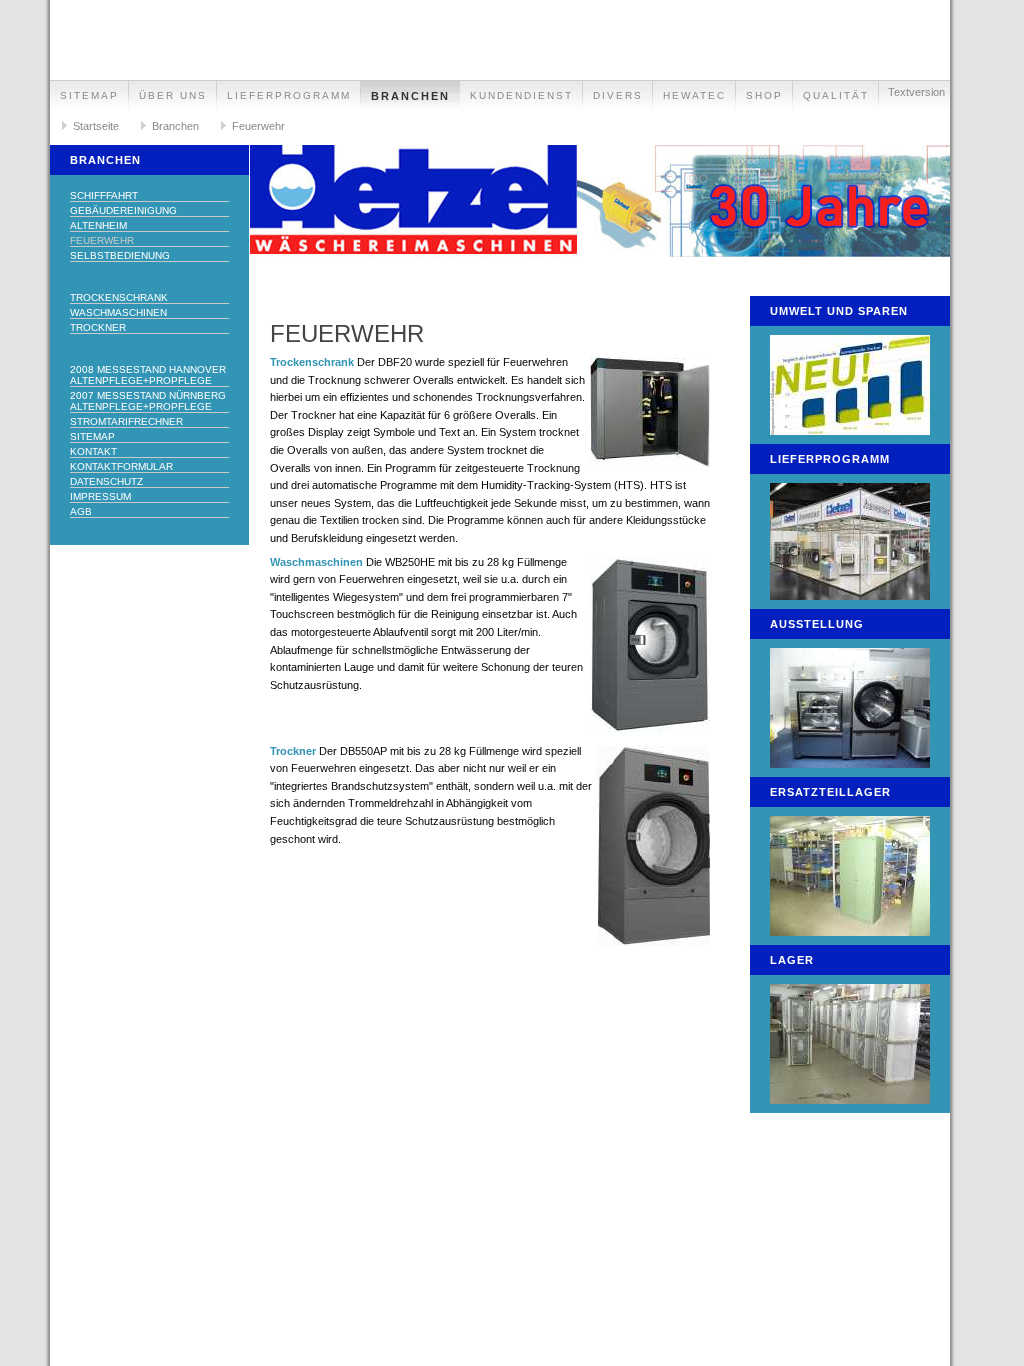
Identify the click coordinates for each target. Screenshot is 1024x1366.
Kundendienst (521, 95)
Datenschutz (106, 481)
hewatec (694, 95)
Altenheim (98, 225)
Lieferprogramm (289, 95)
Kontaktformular (121, 466)
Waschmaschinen (118, 312)
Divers (618, 95)
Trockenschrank (119, 297)
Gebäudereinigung (123, 210)
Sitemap (89, 95)
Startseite (96, 126)
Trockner (98, 327)
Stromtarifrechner (126, 421)
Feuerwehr (258, 126)
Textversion (916, 92)
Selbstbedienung (120, 255)
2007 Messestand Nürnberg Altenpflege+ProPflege (148, 401)
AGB (81, 511)
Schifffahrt (104, 195)
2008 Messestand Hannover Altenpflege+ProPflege (148, 375)
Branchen (410, 96)
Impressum (100, 496)
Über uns (173, 95)
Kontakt (93, 451)
